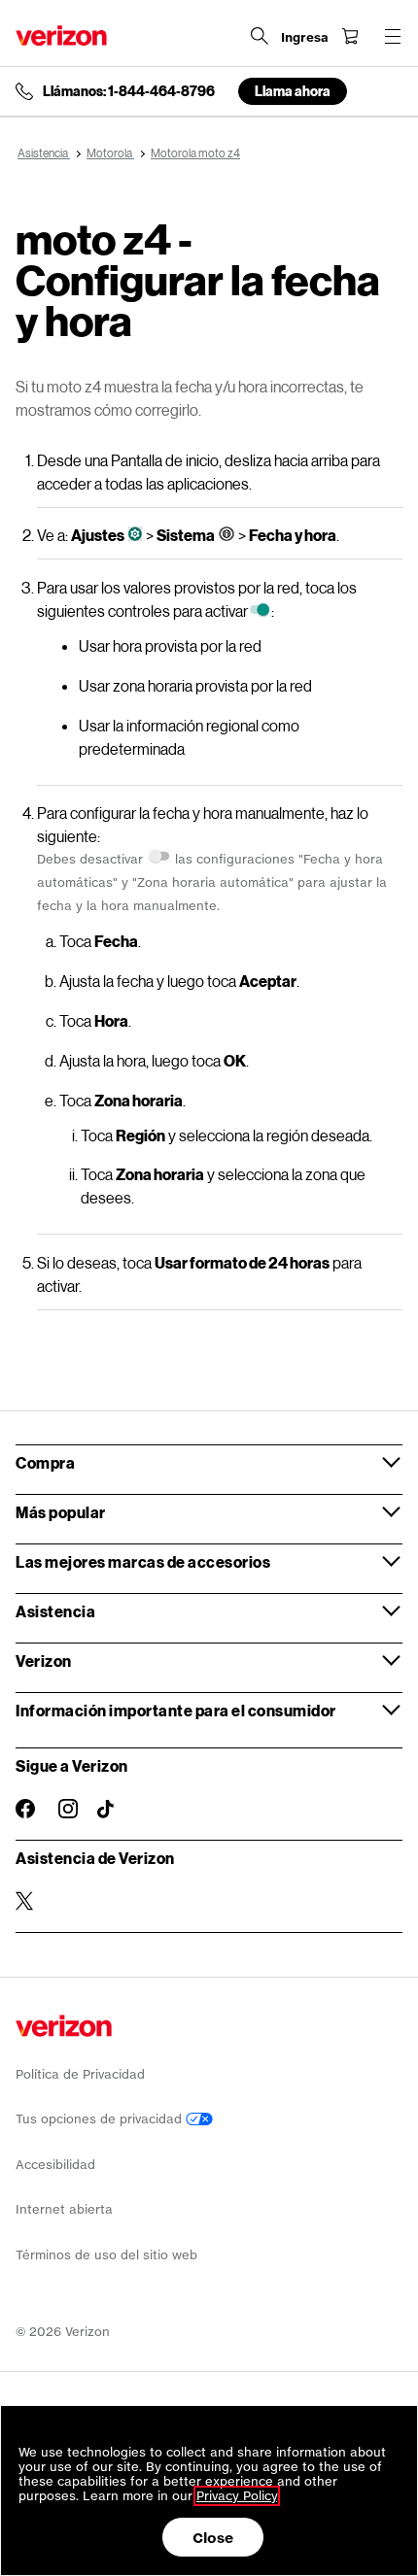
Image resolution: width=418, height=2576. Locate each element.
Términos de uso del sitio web (106, 2255)
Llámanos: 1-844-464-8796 (129, 91)
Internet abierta (64, 2209)
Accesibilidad (55, 2165)
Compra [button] (45, 1462)
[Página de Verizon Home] (61, 35)
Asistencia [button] (55, 1611)
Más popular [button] (61, 1512)
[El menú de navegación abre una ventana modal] (393, 36)
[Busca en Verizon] (260, 36)
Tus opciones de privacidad (101, 2119)
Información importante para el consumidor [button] (176, 1710)
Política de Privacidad (80, 2074)
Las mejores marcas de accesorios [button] (143, 1561)
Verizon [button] (44, 1661)
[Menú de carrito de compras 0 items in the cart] (350, 36)
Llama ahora (293, 91)
